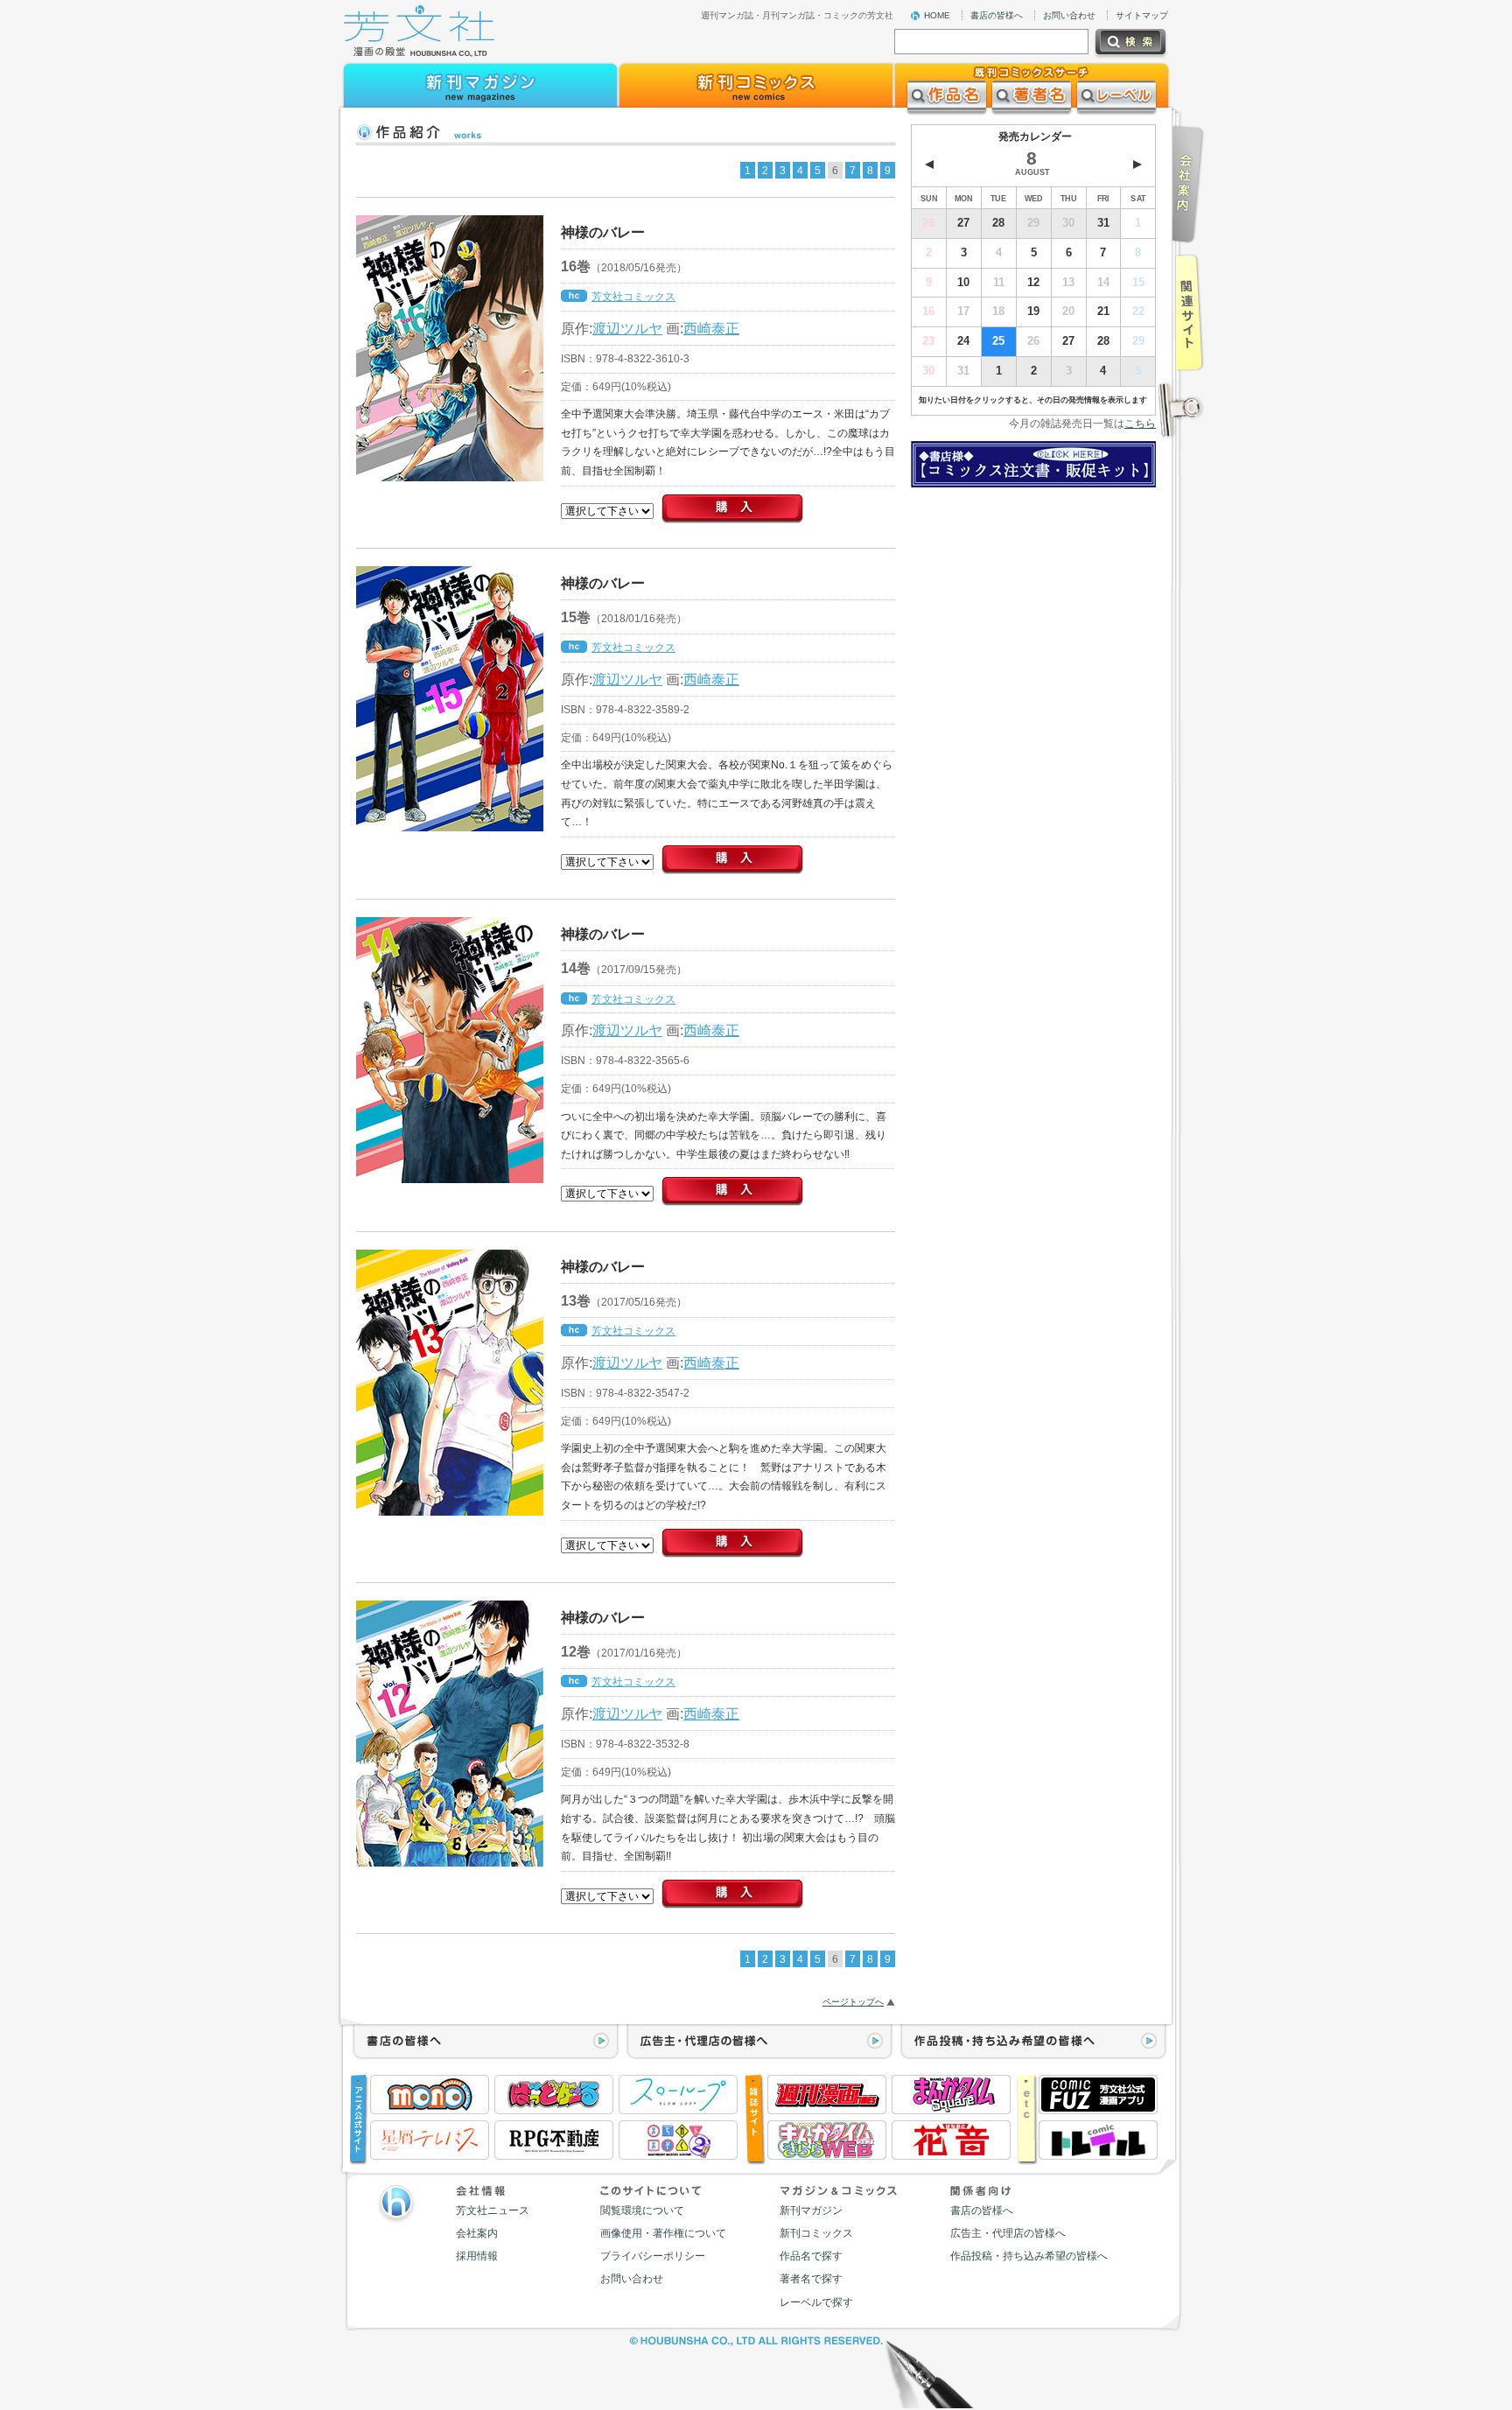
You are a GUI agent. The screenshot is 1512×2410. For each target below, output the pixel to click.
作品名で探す (811, 2256)
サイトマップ (1142, 15)
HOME (937, 15)
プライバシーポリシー (653, 2256)
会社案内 (477, 2233)
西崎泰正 (711, 328)
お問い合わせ (1069, 15)
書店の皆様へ (997, 15)
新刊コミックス (816, 2233)
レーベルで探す (816, 2302)
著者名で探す (811, 2279)
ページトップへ (853, 2002)
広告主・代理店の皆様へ (1008, 2233)
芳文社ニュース (493, 2210)
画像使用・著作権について (663, 2233)
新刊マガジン (811, 2210)
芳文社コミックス (633, 297)
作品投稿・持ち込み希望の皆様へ (1029, 2256)
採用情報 (477, 2256)
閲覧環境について (642, 2210)
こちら (1140, 424)
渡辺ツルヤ (627, 328)
